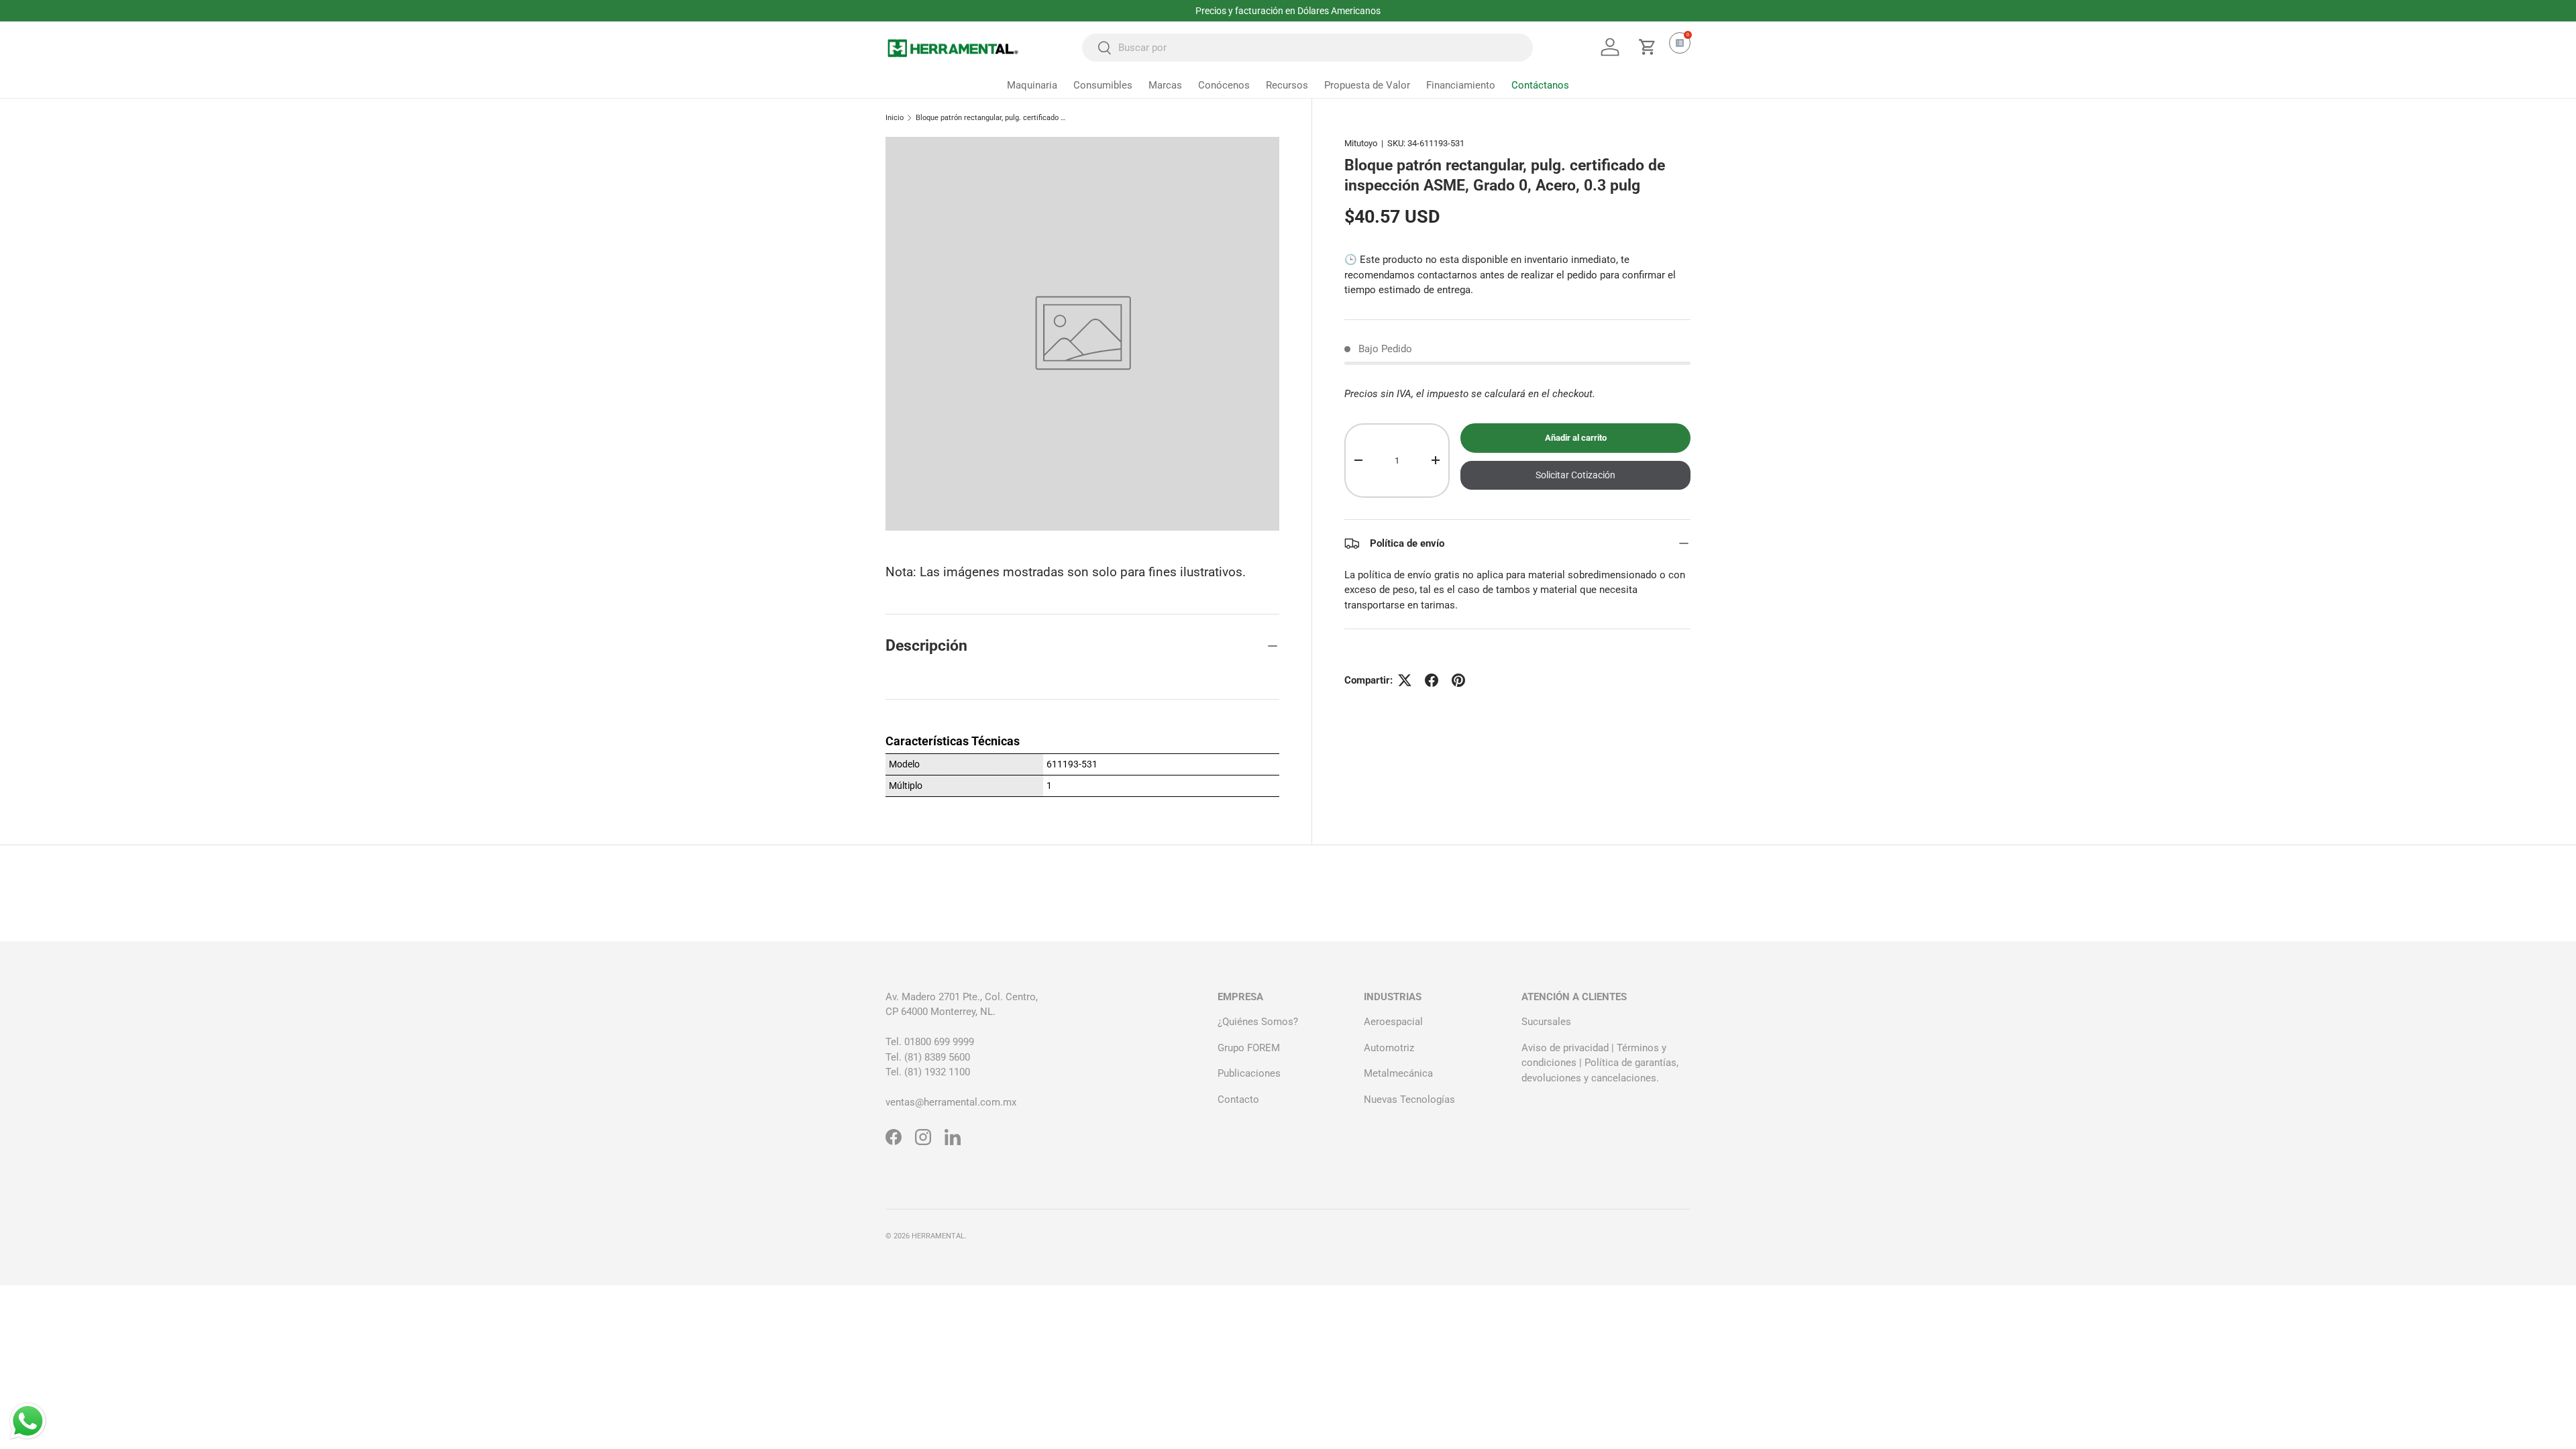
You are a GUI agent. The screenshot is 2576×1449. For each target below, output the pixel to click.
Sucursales (1546, 1022)
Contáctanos (1540, 85)
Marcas (1165, 85)
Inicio (895, 118)
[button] (1648, 47)
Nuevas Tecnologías (1409, 1099)
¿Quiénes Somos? (1258, 1022)
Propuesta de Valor (1367, 85)
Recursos (1287, 85)
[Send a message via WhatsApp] (28, 1421)
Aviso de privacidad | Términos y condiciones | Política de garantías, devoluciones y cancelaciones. (1600, 1063)
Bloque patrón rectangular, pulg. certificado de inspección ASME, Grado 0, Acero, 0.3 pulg (991, 118)
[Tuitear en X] (1405, 680)
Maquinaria (1032, 85)
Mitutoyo (1361, 143)
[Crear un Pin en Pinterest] (1458, 680)
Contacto (1238, 1099)
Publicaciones (1249, 1073)
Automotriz (1389, 1048)
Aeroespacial (1393, 1022)
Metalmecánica (1398, 1073)
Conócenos (1224, 85)
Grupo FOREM (1249, 1048)
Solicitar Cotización (1575, 475)
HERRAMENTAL (938, 1236)
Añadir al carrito (1576, 438)
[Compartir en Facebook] (1432, 680)
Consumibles (1103, 85)
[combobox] (1307, 48)
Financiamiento (1461, 85)
